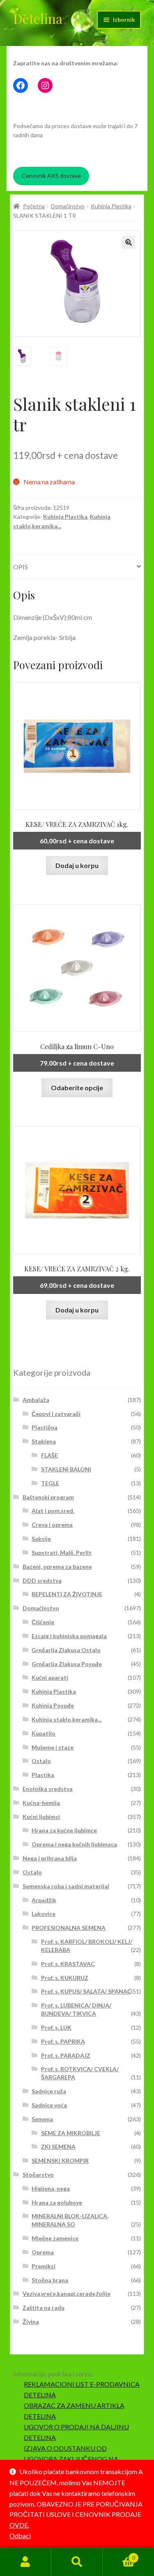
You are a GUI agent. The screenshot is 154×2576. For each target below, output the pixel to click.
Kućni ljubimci (41, 1817)
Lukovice (44, 1914)
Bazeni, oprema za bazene (57, 1567)
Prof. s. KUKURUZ (65, 1978)
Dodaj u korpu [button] (77, 865)
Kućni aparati (50, 1677)
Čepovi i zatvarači (56, 1414)
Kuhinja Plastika (111, 206)
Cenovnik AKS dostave (51, 176)
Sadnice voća (49, 2105)
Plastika (43, 1775)
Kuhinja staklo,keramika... (67, 1719)
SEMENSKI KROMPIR (60, 2160)
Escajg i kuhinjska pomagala (69, 1636)
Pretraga (77, 2562)
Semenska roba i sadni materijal (66, 1886)
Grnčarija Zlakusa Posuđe (67, 1664)
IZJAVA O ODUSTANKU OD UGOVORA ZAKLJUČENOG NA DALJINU (71, 2459)
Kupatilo (44, 1733)
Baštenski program (48, 1497)
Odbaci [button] (20, 2536)
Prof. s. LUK (56, 2027)
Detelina (38, 18)
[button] (129, 242)
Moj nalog (26, 2562)
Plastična (45, 1427)
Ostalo (41, 1761)
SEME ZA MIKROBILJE (71, 2133)
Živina (31, 2322)
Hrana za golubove (57, 2202)
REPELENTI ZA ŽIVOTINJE (67, 1594)
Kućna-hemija (41, 1803)
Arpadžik (44, 1900)
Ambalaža (36, 1400)
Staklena (44, 1441)
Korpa (119, 2555)
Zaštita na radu (44, 2308)
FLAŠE (49, 1455)
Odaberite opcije (77, 1088)
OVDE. (19, 2525)
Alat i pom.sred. (53, 1511)
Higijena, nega (51, 2188)
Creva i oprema (52, 1525)
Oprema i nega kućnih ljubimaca (74, 1844)
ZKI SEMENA (58, 2147)
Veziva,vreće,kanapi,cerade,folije (67, 2294)
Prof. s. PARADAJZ (66, 2055)
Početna (34, 206)
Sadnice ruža (49, 2091)
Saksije (41, 1539)
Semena (42, 2119)
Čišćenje (43, 1622)
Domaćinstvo (68, 206)
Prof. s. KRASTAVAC (68, 1964)
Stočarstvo (38, 2174)
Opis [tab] (21, 567)
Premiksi (44, 2266)
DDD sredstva (42, 1580)
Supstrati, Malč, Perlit (62, 1553)
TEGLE (50, 1483)
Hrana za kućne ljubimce (64, 1830)
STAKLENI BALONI (66, 1469)
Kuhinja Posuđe (53, 1705)
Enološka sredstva (48, 1789)
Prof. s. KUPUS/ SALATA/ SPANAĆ (86, 1991)
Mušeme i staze (53, 1747)
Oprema (43, 2252)
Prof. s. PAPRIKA (63, 2041)
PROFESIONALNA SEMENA (69, 1928)
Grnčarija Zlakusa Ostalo (66, 1650)
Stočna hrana (50, 2280)
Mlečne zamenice (55, 2238)
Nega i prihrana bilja (50, 1858)
